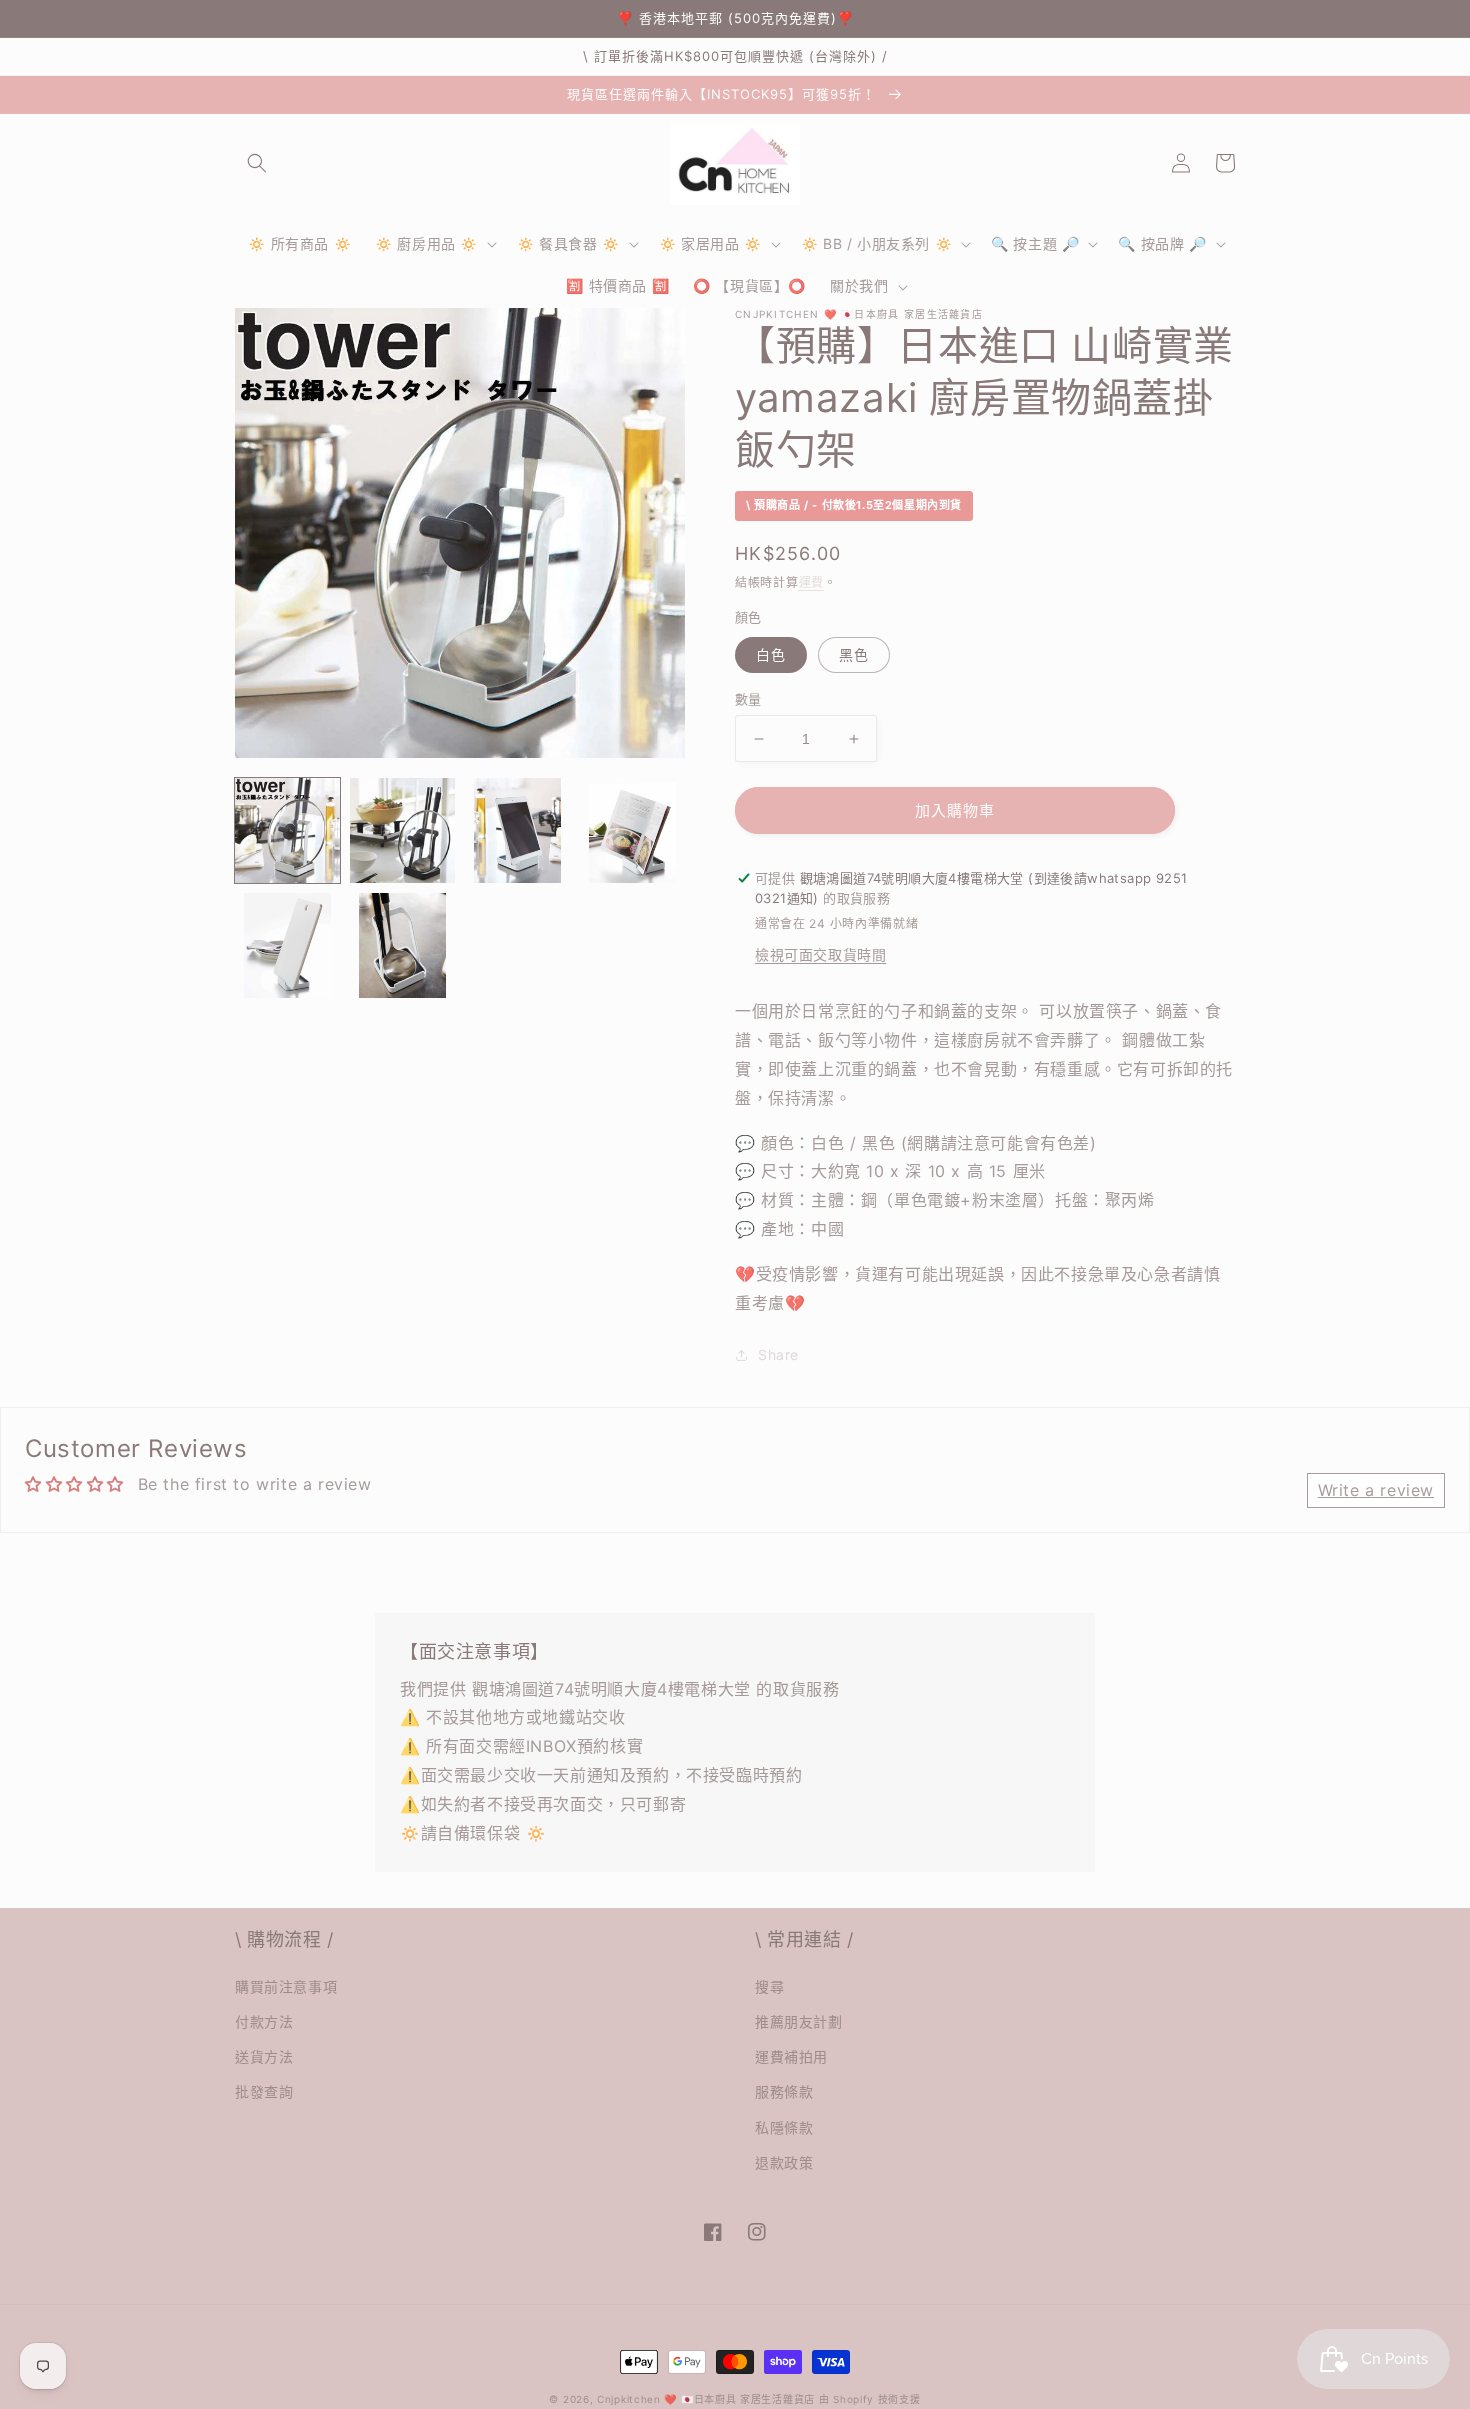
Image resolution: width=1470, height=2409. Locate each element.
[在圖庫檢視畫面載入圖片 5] (287, 945)
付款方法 (264, 2021)
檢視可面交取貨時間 (820, 954)
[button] (257, 163)
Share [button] (778, 1354)
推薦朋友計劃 (799, 2021)
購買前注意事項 (286, 1986)
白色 (771, 654)
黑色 (854, 654)
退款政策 (784, 2162)
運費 (811, 582)
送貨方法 (264, 2056)
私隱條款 (784, 2127)
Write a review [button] (1376, 1490)
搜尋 (769, 1986)
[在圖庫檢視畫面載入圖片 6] (402, 945)
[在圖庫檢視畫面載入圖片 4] (632, 830)
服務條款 (784, 2091)
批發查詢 (264, 2091)
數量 (748, 699)
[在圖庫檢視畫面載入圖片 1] (287, 830)
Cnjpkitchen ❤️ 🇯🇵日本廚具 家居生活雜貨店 (706, 2399)
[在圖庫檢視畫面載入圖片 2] (402, 830)
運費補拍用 (791, 2056)
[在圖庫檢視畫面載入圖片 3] (517, 830)
